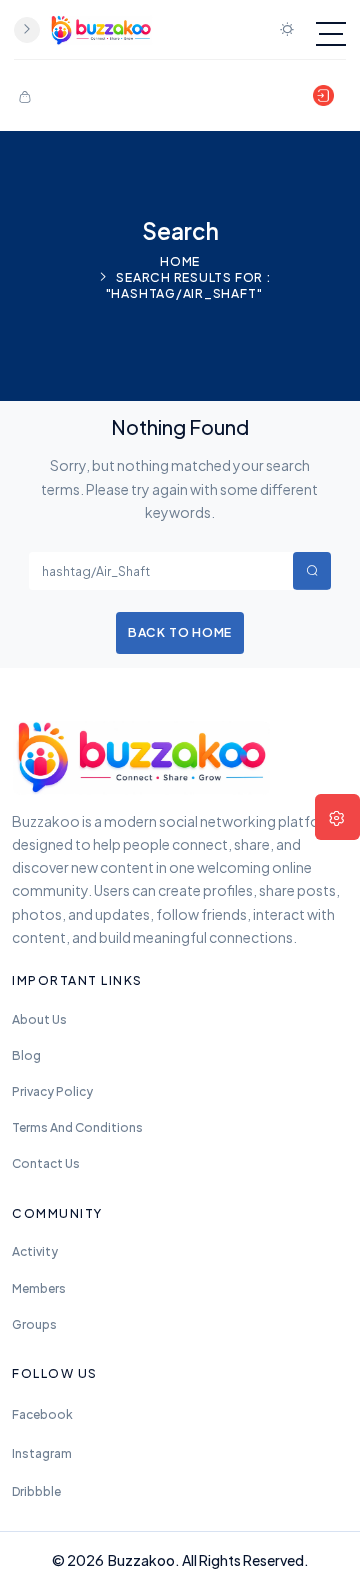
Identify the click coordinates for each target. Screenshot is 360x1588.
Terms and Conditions (77, 1127)
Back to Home (180, 632)
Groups (34, 1324)
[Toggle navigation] (331, 34)
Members (39, 1288)
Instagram (42, 1453)
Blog (26, 1055)
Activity (35, 1251)
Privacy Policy (52, 1091)
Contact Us (46, 1163)
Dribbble (36, 1491)
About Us (39, 1019)
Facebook (42, 1414)
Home (180, 261)
